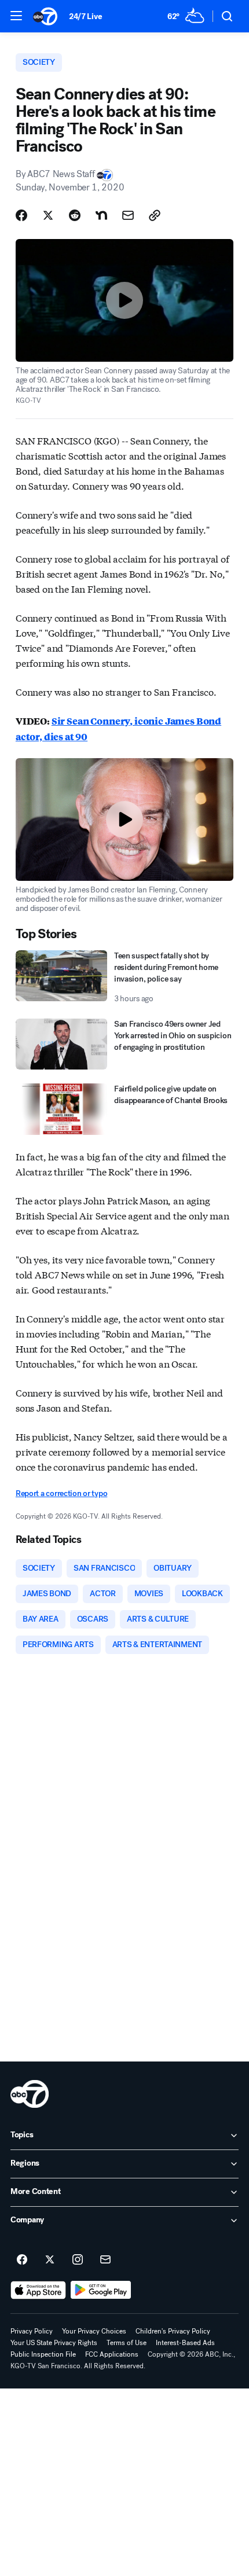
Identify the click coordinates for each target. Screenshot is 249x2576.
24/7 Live (85, 16)
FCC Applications (112, 2354)
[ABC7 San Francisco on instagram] (78, 2260)
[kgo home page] (30, 2094)
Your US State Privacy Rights (54, 2343)
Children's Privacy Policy (173, 2331)
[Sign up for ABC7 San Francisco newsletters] (105, 2260)
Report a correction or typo (61, 1493)
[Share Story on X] (48, 215)
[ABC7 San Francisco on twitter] (50, 2260)
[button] (16, 16)
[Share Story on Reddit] (75, 215)
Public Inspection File (43, 2354)
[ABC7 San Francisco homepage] (45, 16)
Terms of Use (127, 2343)
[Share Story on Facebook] (21, 215)
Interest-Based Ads (185, 2343)
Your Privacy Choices (94, 2331)
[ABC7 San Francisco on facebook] (22, 2260)
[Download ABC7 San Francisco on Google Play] (101, 2290)
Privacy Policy (32, 2331)
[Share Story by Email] (128, 215)
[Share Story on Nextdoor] (101, 215)
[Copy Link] (155, 215)
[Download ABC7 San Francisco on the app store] (38, 2290)
